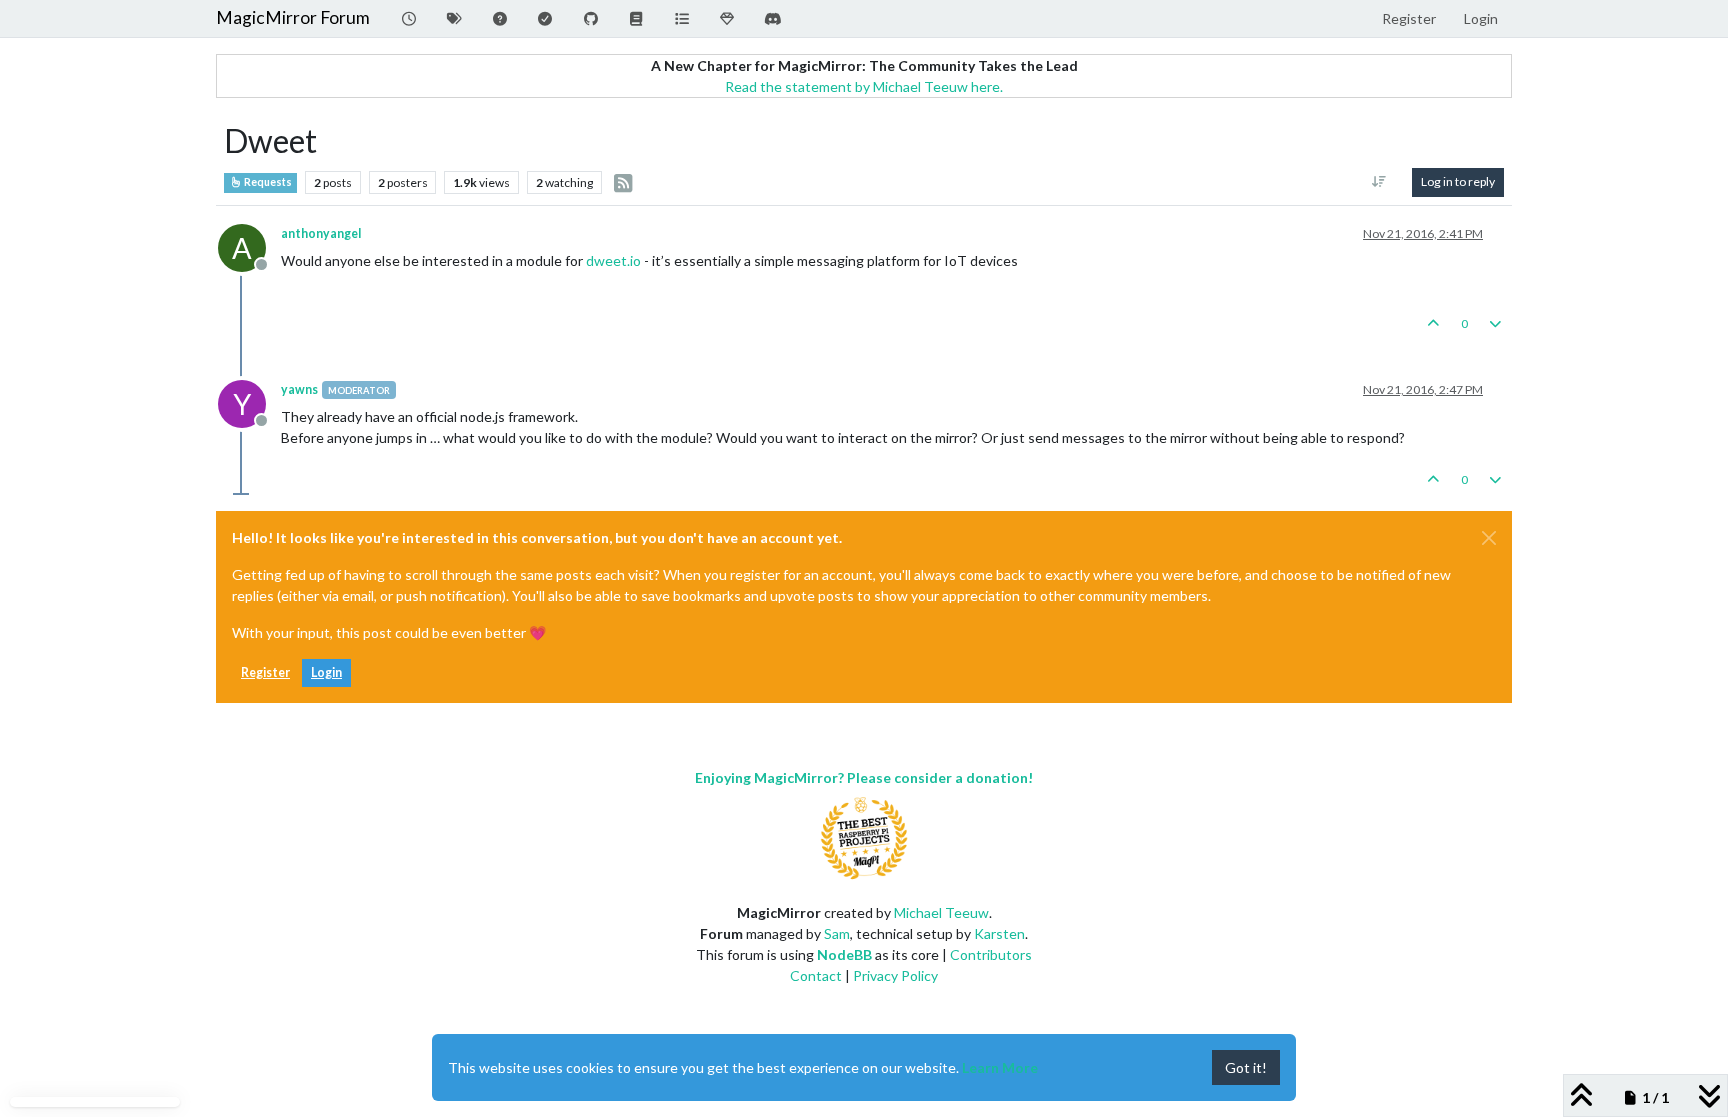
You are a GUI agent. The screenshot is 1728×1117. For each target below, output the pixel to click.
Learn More (1000, 1067)
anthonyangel (321, 233)
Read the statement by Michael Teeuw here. (864, 86)
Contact (816, 975)
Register (265, 672)
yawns (299, 389)
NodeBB (844, 954)
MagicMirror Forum (293, 17)
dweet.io (613, 260)
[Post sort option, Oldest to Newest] (1379, 182)
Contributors (991, 954)
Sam (837, 933)
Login (326, 672)
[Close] (1489, 538)
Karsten (999, 933)
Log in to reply (1458, 181)
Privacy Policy (895, 975)
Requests (267, 182)
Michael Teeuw (941, 912)
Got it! (1246, 1067)
